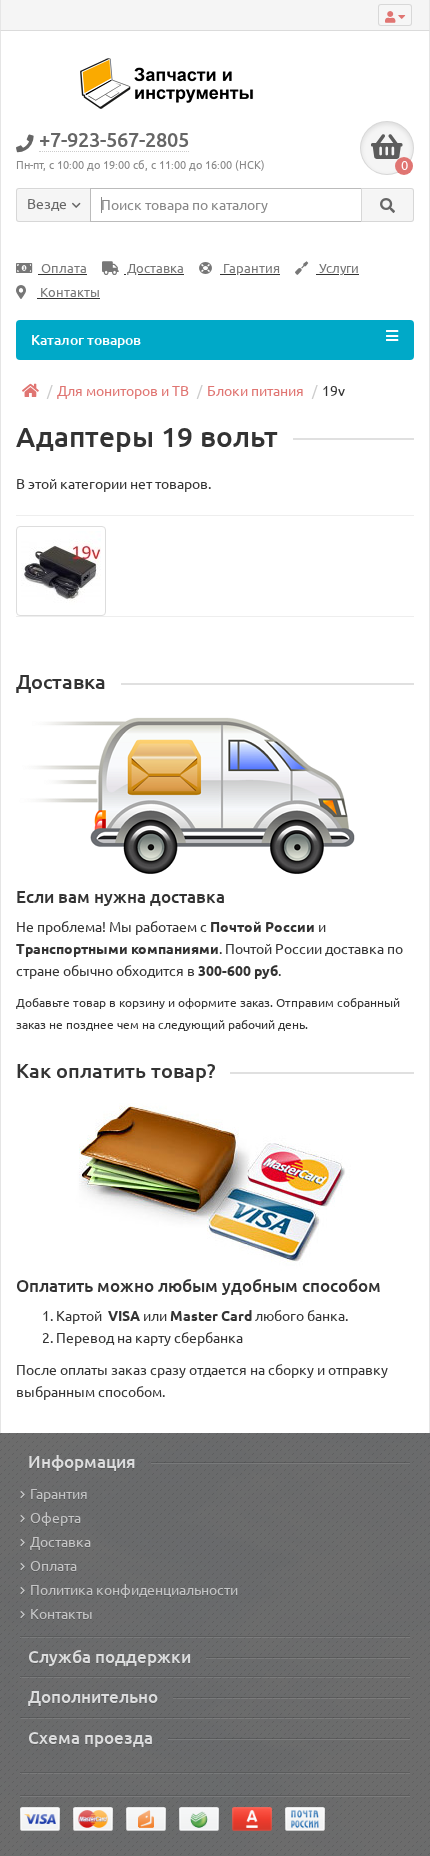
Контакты (68, 292)
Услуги (337, 268)
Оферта (55, 1518)
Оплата (62, 268)
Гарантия (250, 268)
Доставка (154, 268)
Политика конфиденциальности (134, 1590)
